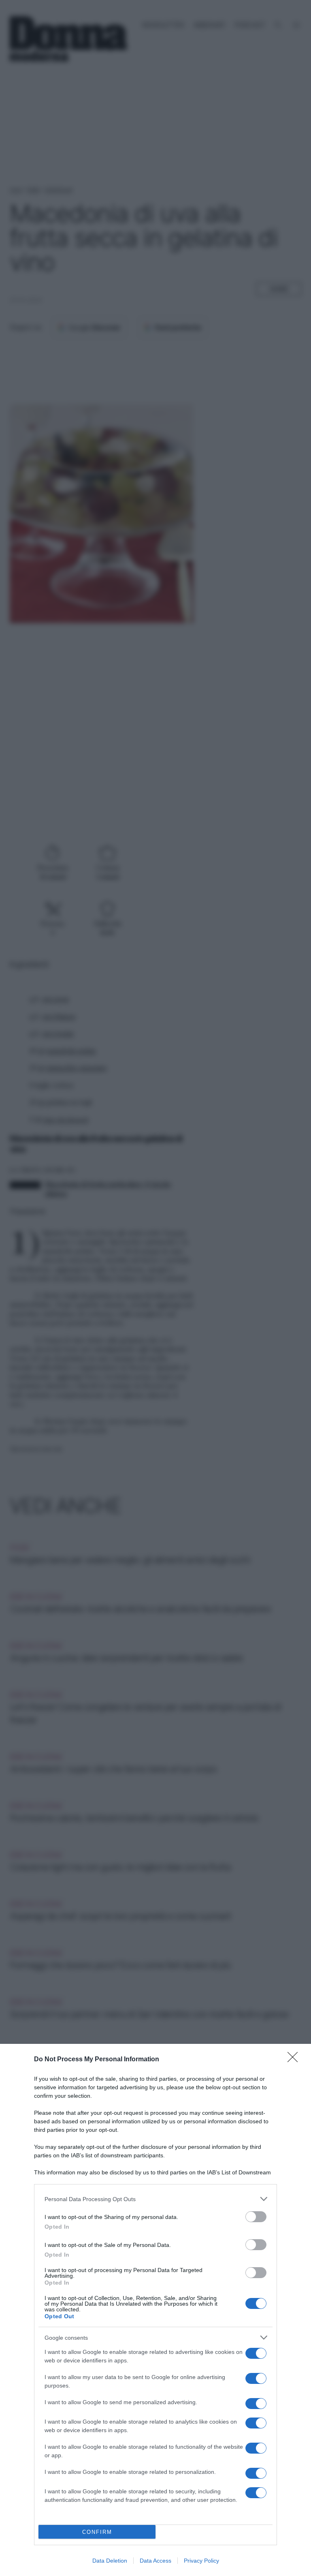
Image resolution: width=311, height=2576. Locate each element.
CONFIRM (97, 2532)
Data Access (155, 2561)
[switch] (256, 2217)
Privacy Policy (201, 2561)
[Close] (295, 2060)
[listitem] (155, 2199)
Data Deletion (110, 2561)
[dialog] (155, 2310)
